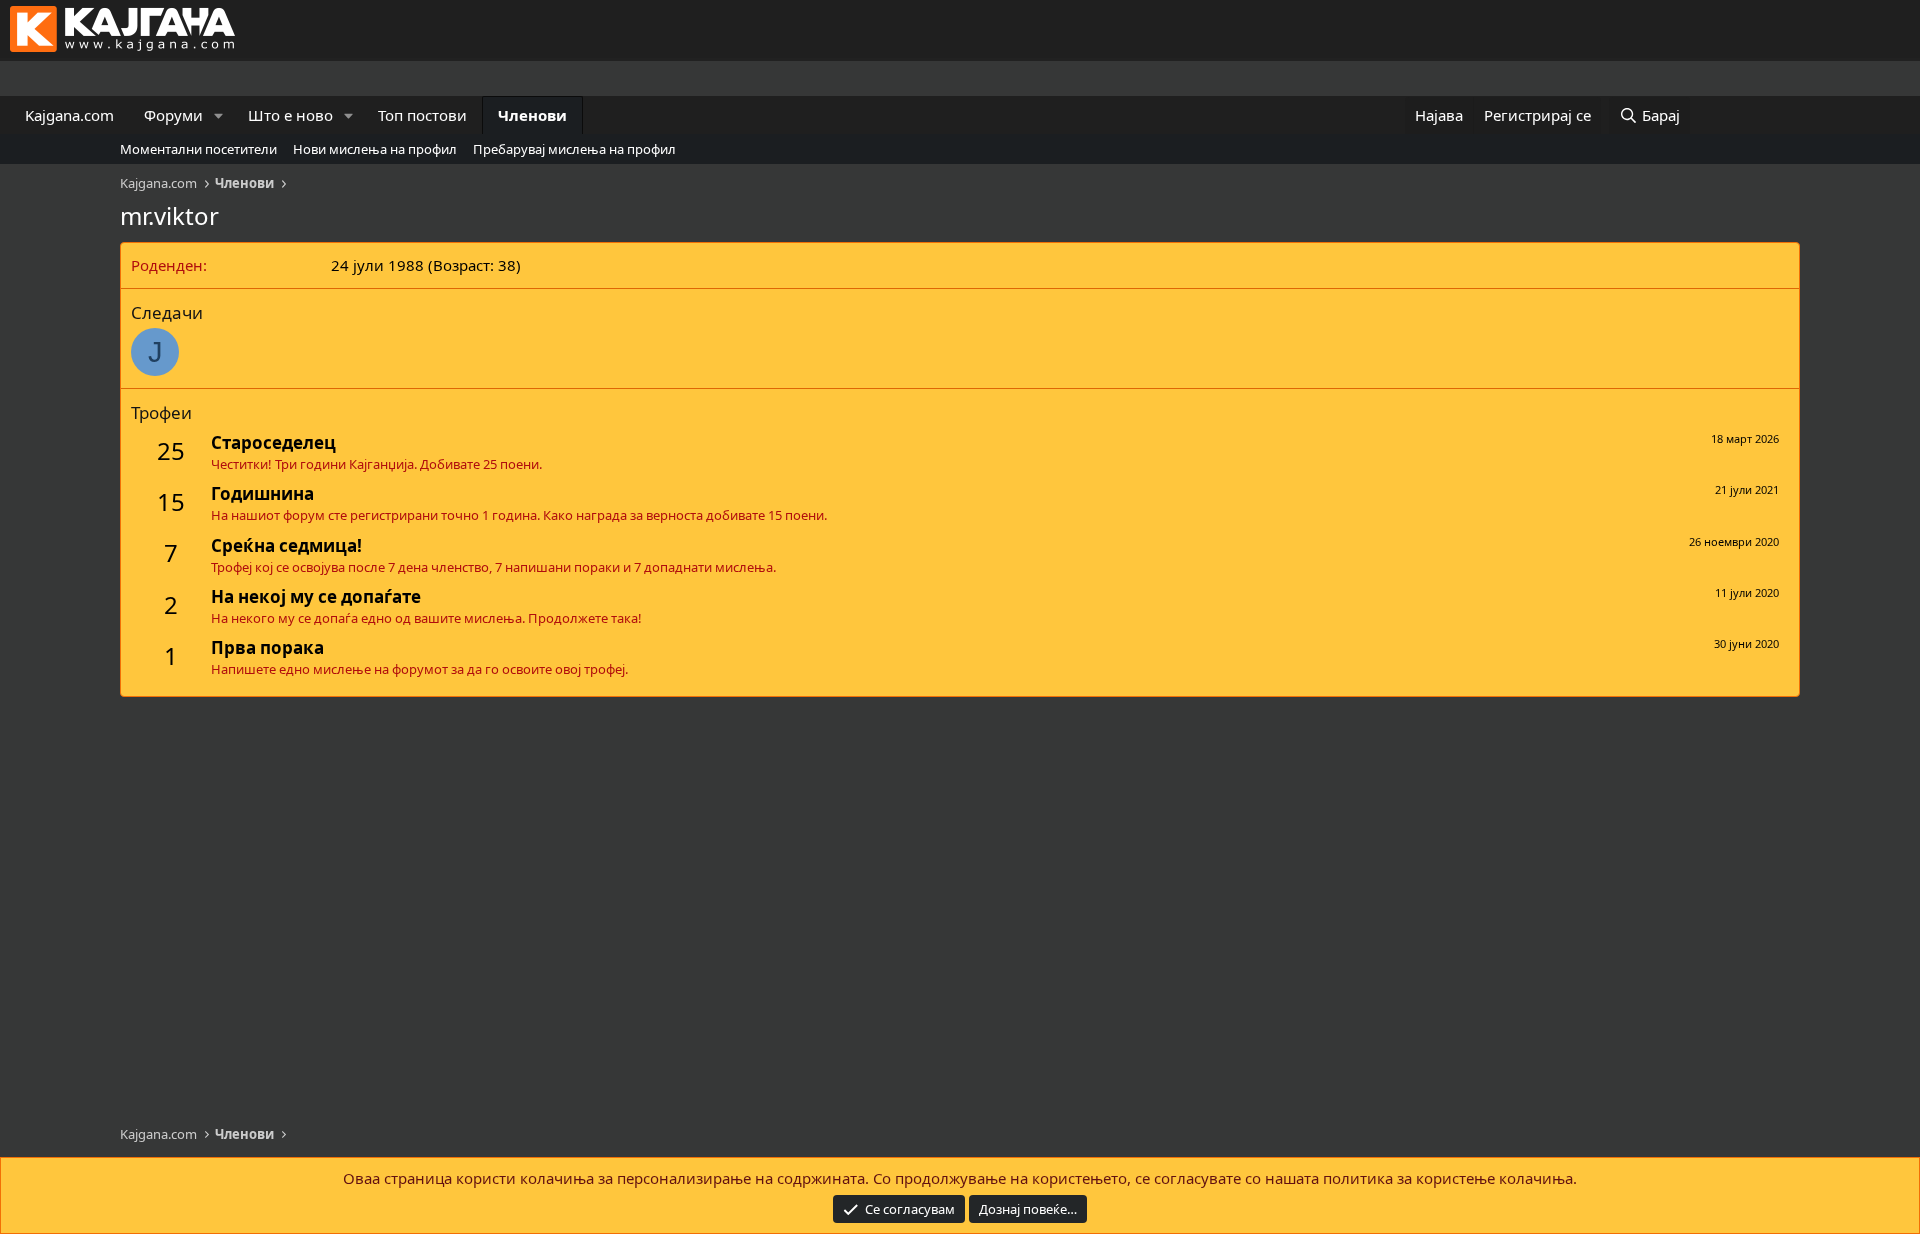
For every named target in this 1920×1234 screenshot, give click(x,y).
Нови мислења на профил (375, 149)
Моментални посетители (198, 149)
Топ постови (422, 115)
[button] (219, 115)
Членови (532, 115)
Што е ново (290, 115)
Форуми (173, 115)
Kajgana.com (69, 115)
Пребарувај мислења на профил (574, 149)
